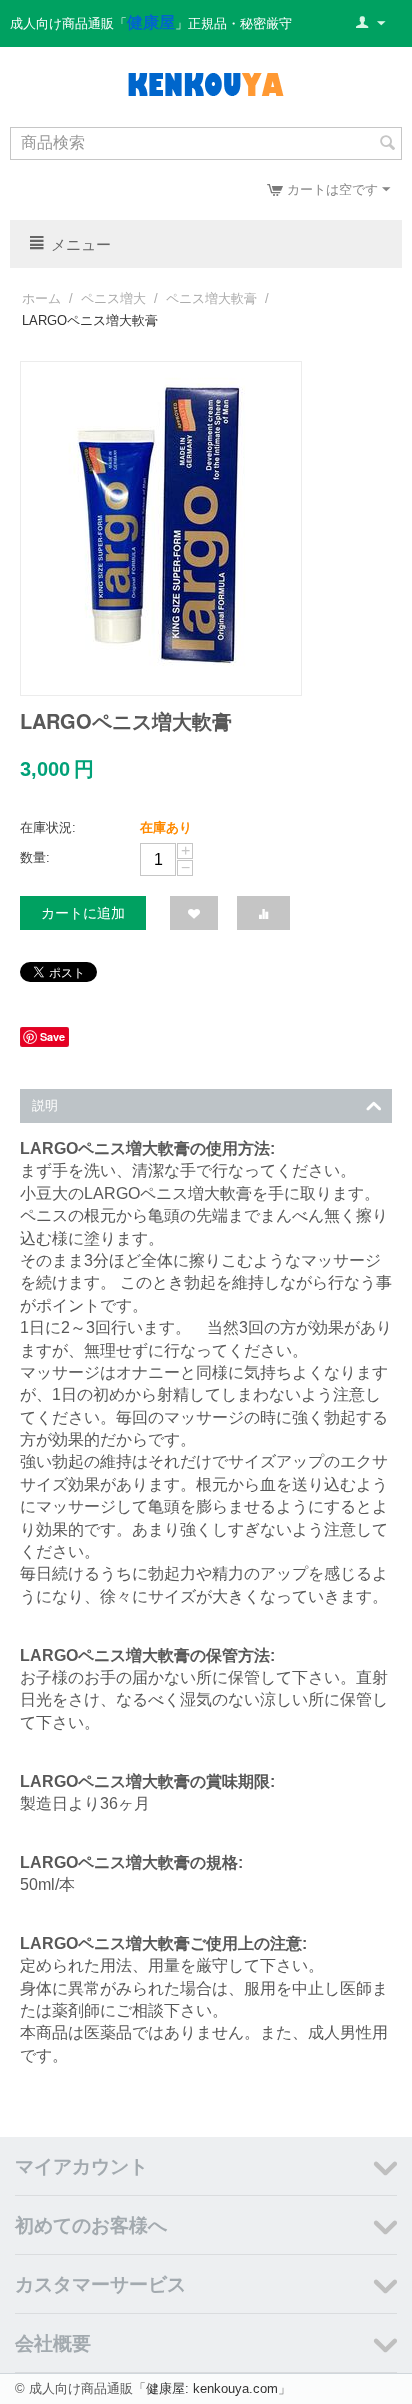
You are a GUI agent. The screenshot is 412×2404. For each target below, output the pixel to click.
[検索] (387, 145)
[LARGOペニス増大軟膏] (161, 528)
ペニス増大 (113, 298)
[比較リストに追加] (263, 913)
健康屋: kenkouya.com (212, 2388)
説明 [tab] (45, 1105)
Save (52, 1036)
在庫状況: (48, 827)
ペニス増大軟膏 (211, 298)
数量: (35, 857)
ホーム (41, 298)
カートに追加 (83, 913)
